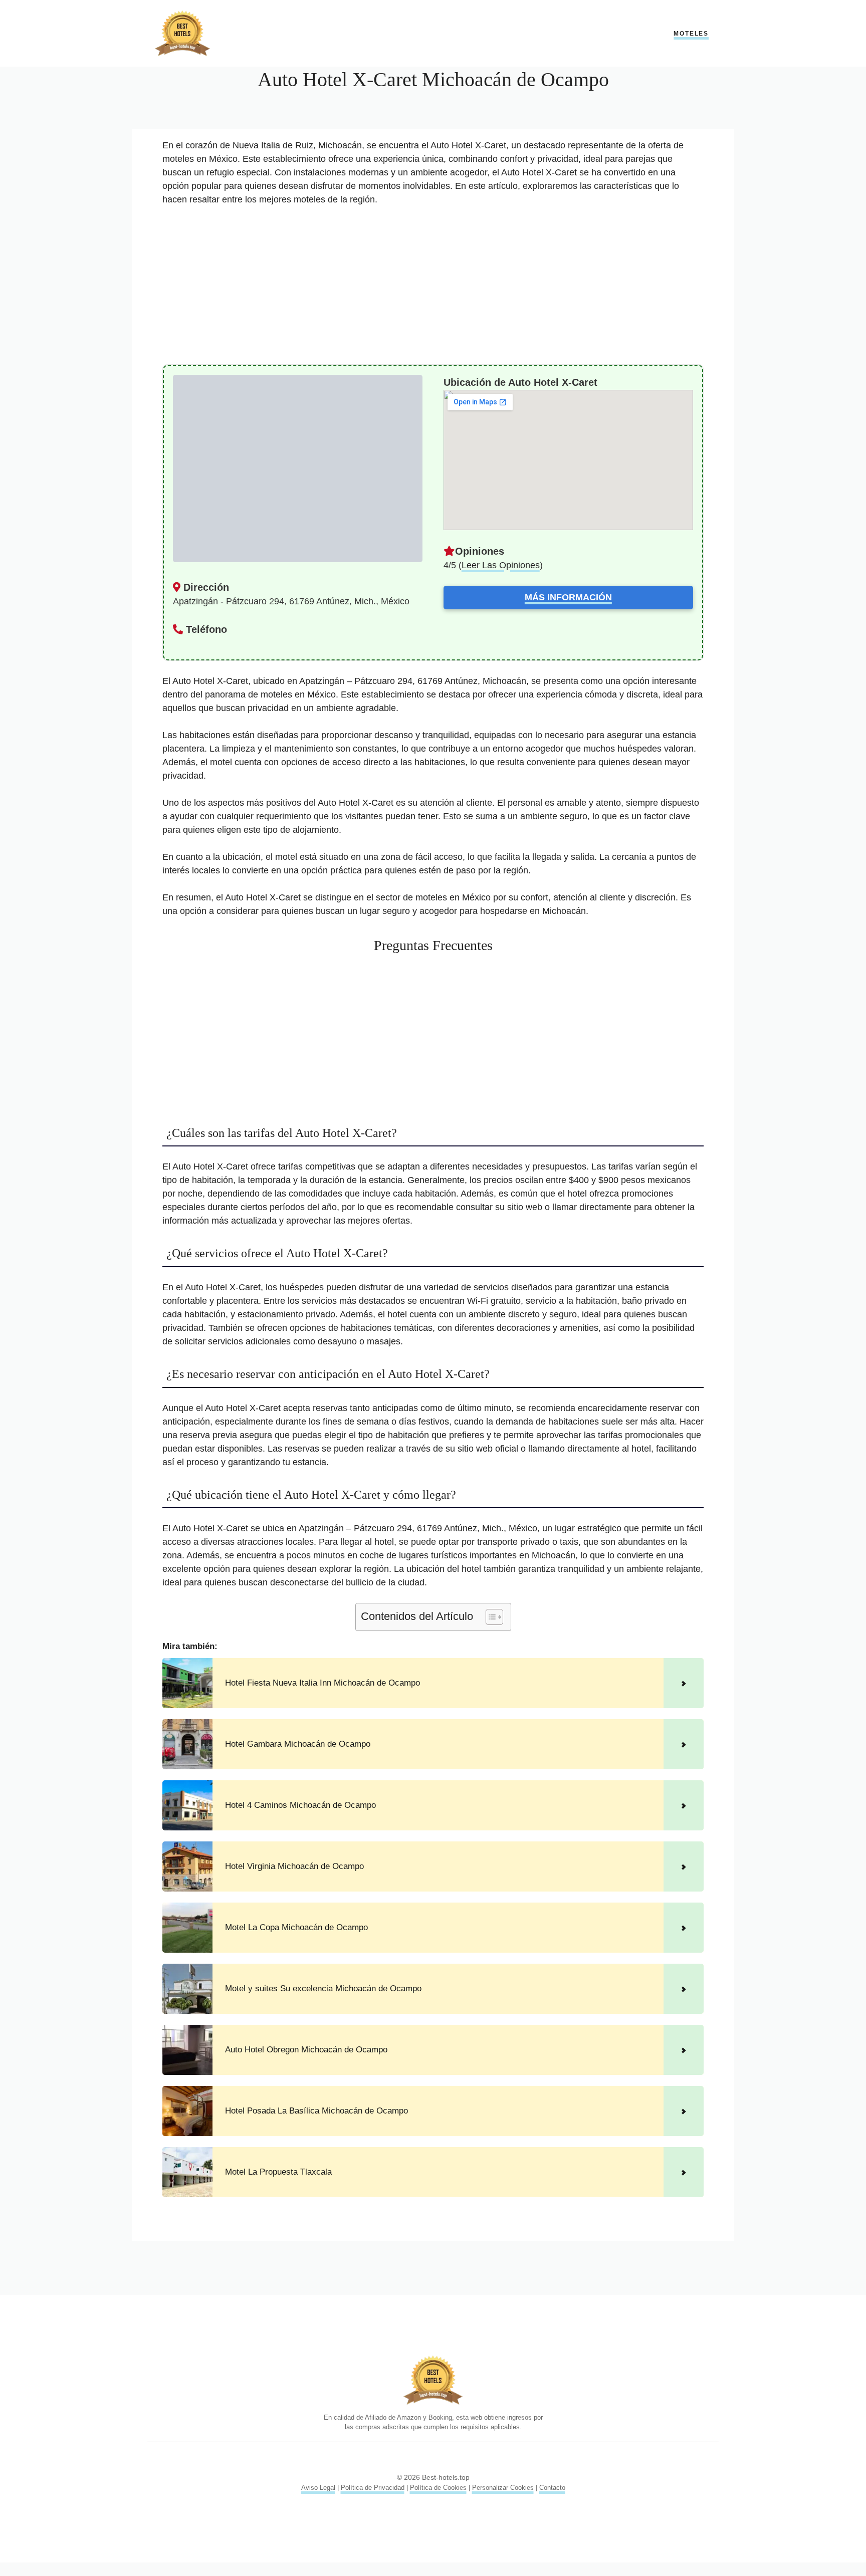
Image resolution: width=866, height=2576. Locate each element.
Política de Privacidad (373, 2488)
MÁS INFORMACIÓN (568, 597)
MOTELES (691, 34)
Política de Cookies (438, 2488)
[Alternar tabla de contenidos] (489, 1617)
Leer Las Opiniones (501, 565)
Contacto (552, 2488)
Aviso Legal (318, 2488)
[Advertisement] (433, 290)
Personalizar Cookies (503, 2488)
